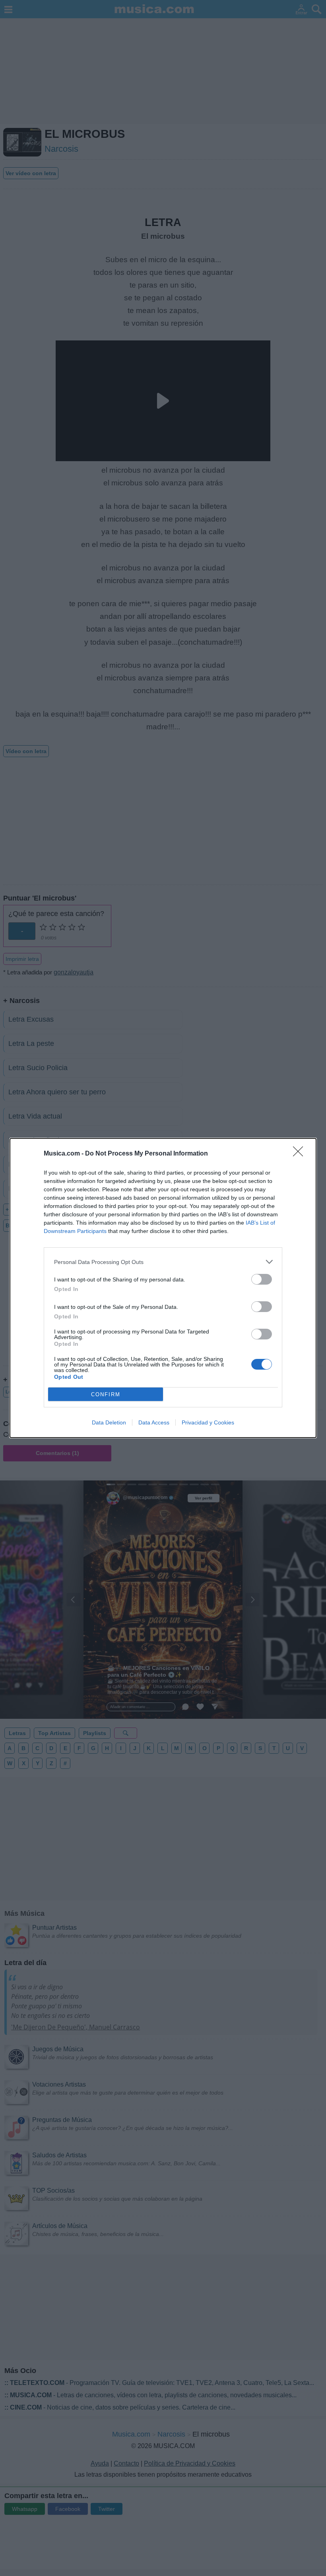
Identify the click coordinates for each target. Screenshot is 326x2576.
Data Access (154, 1422)
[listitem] (163, 1262)
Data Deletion (109, 1422)
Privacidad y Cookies (208, 1422)
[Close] (301, 1154)
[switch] (262, 1279)
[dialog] (163, 1288)
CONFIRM (106, 1394)
